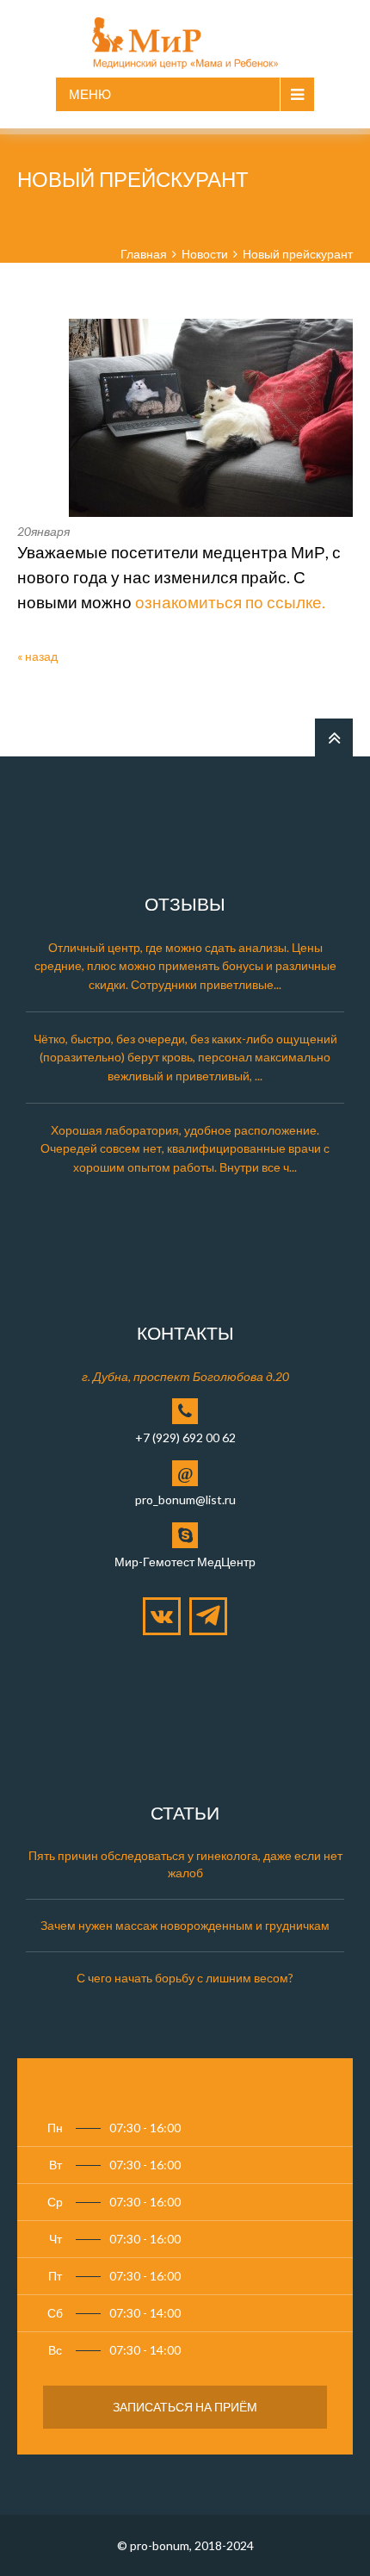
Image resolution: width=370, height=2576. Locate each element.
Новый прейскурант (298, 254)
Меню (90, 94)
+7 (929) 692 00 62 (185, 1437)
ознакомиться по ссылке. (230, 602)
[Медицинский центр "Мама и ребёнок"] (185, 39)
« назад (37, 656)
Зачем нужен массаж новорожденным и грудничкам (185, 1925)
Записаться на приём (185, 2407)
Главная (144, 254)
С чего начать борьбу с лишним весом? (185, 1978)
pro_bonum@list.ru (185, 1500)
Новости (205, 254)
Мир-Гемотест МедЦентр (185, 1562)
